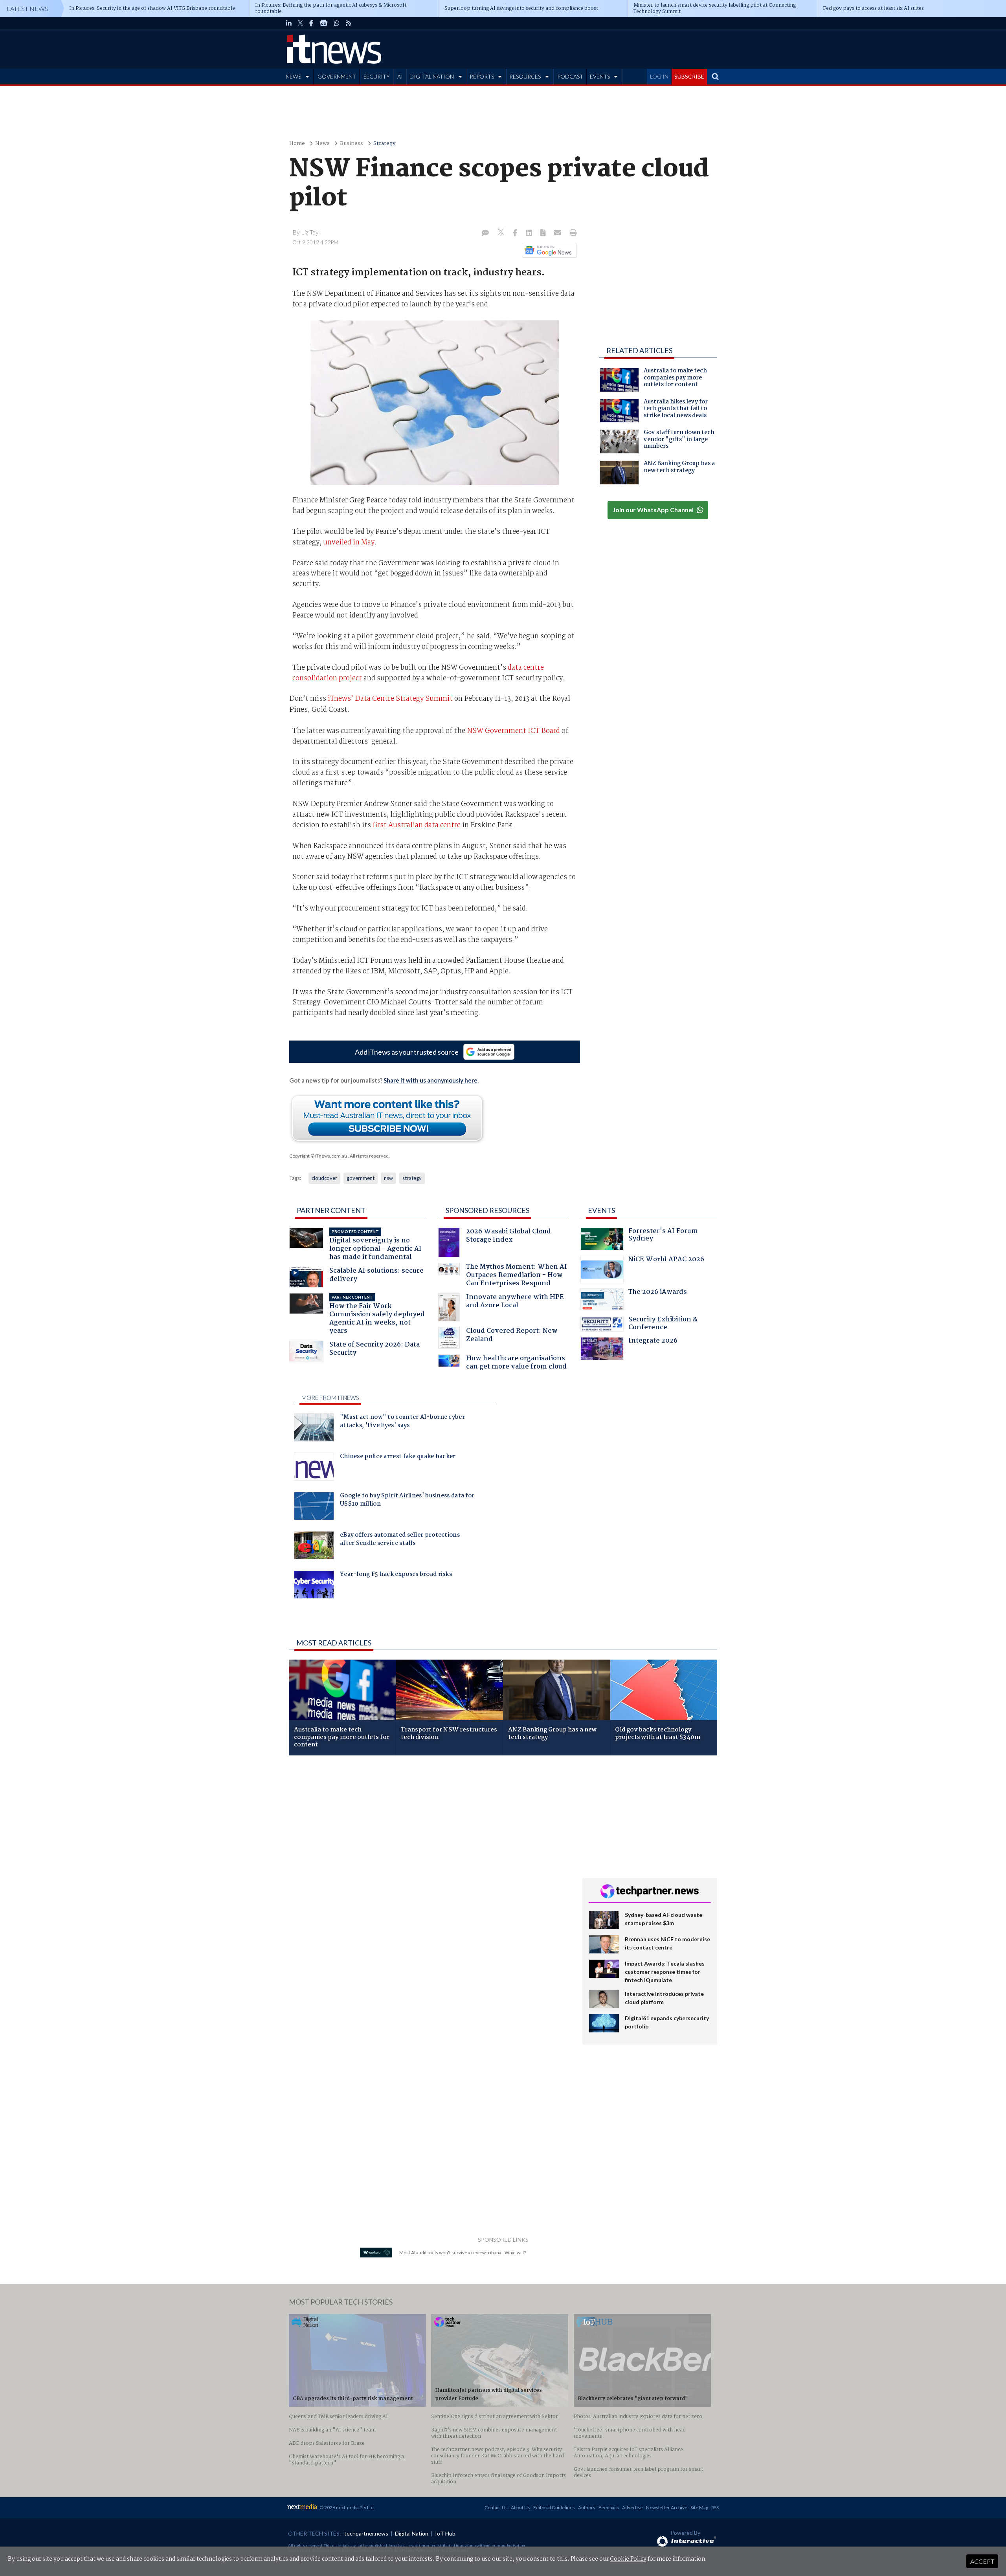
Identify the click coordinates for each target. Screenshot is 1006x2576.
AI (400, 76)
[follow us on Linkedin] (289, 23)
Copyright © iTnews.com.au (318, 1156)
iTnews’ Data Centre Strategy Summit (390, 699)
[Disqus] (430, 1866)
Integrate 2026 (653, 1342)
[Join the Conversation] (485, 233)
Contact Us (496, 2507)
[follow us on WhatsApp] (337, 23)
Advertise (632, 2507)
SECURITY (377, 76)
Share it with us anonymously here (430, 1080)
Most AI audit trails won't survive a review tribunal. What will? (463, 2253)
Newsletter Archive (667, 2507)
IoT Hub (445, 2533)
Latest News (28, 8)
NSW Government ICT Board (513, 731)
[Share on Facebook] (516, 233)
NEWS (293, 76)
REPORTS (482, 76)
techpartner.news (366, 2533)
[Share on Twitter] (502, 233)
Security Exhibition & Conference (663, 1324)
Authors (587, 2507)
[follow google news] (324, 23)
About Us (520, 2507)
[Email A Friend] (558, 233)
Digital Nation (412, 2533)
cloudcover (324, 1178)
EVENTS (600, 76)
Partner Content (331, 1210)
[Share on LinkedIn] (530, 233)
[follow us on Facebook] (311, 23)
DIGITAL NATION (432, 76)
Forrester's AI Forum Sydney (663, 1236)
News (322, 144)
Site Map (699, 2507)
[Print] (572, 233)
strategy (412, 1178)
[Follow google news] (548, 250)
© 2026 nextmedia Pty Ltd (347, 2507)
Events (601, 1210)
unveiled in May (349, 542)
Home (297, 144)
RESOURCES (525, 76)
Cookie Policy (628, 2559)
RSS (715, 2507)
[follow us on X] (300, 23)
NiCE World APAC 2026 (666, 1260)
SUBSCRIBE (689, 76)
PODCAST (570, 76)
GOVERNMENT (337, 76)
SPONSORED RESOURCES (487, 1210)
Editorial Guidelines (554, 2507)
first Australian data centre (417, 825)
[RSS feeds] (349, 23)
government (361, 1178)
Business (352, 144)
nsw (388, 1178)
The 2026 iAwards (658, 1293)
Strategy (384, 144)
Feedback (609, 2507)
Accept (982, 2561)
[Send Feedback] (544, 233)
